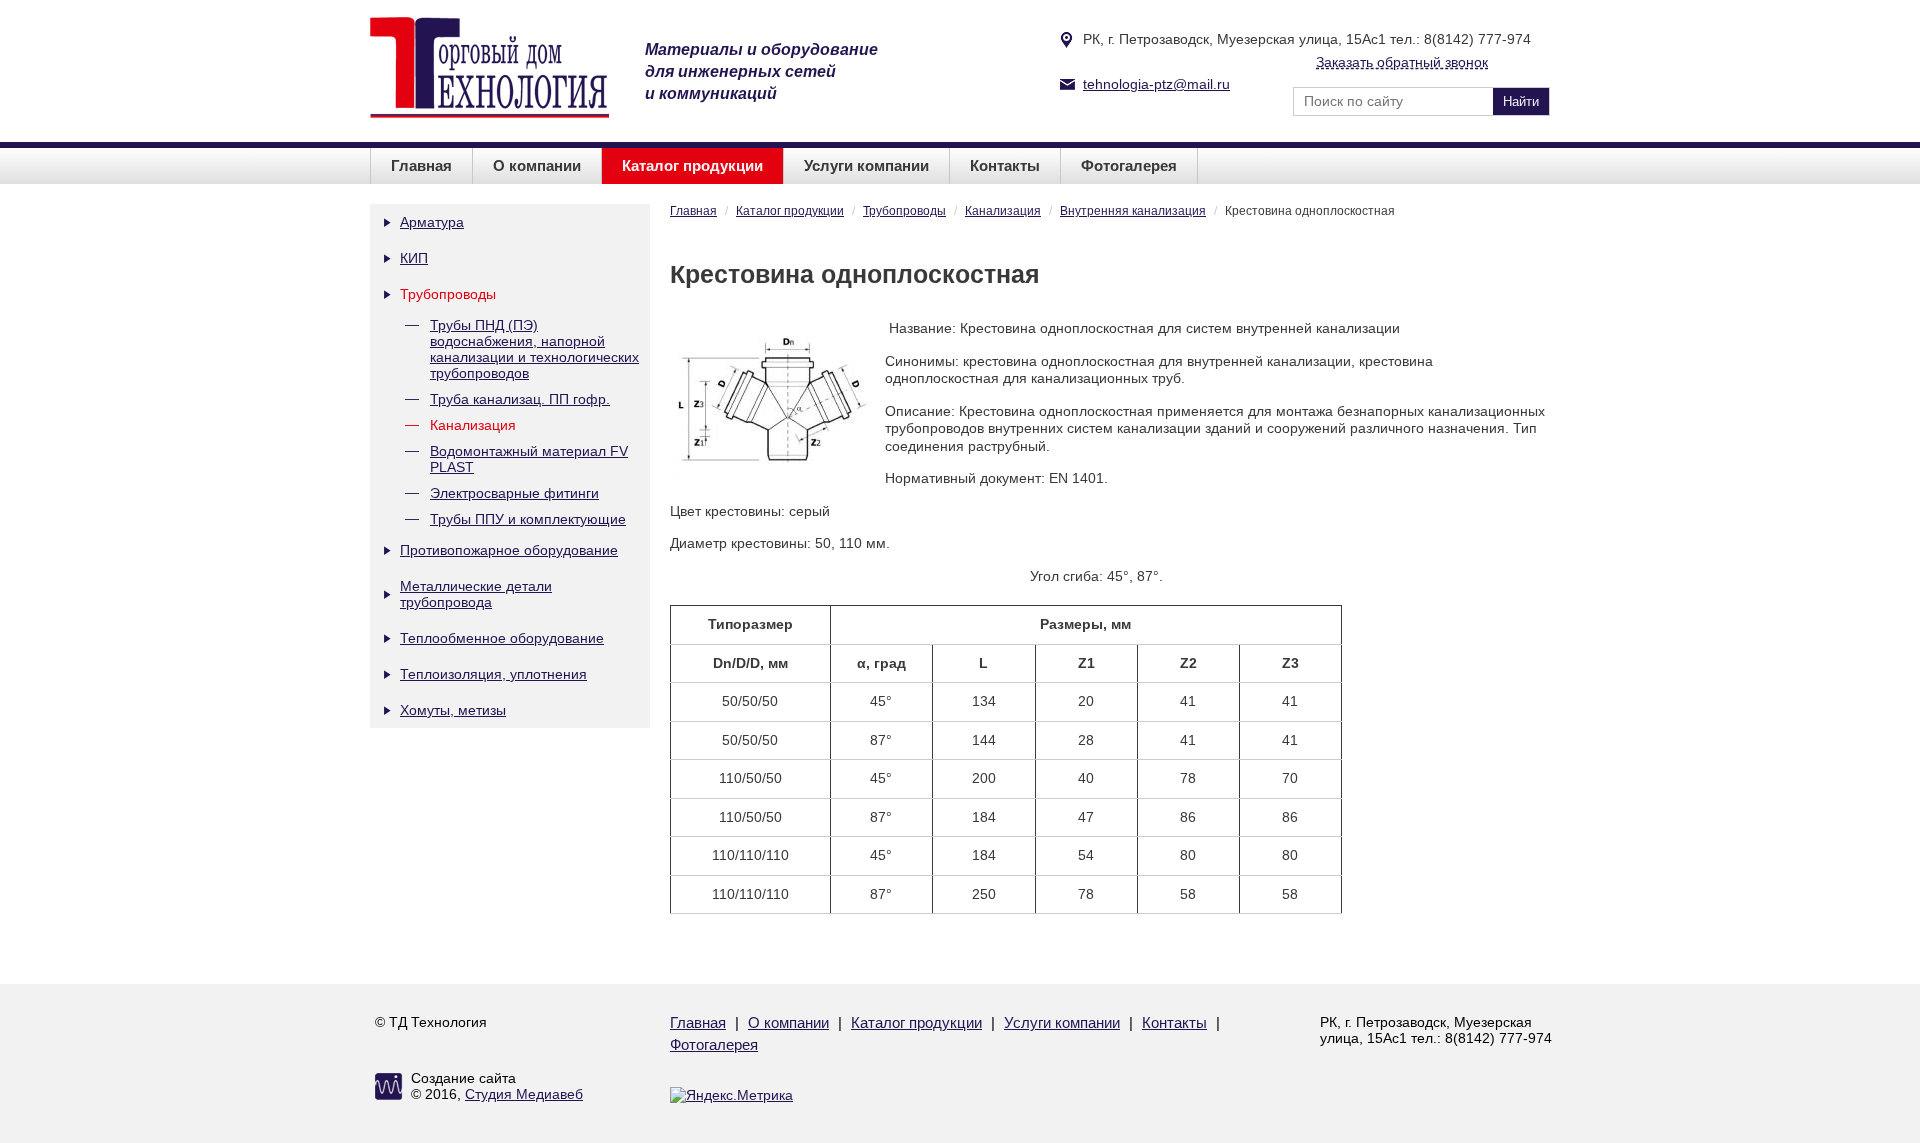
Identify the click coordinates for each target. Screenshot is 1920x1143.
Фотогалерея (1129, 165)
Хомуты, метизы (453, 710)
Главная (421, 165)
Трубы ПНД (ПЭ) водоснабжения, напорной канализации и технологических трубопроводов (534, 349)
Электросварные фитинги (514, 493)
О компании (537, 165)
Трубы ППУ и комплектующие (528, 519)
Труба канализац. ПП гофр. (520, 399)
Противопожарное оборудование (509, 550)
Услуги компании (866, 165)
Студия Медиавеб (524, 1094)
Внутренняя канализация (1133, 211)
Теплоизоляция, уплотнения (493, 674)
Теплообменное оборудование (502, 638)
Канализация (473, 425)
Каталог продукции (692, 165)
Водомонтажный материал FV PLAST (529, 459)
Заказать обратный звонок (1402, 62)
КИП (414, 258)
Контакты (1005, 165)
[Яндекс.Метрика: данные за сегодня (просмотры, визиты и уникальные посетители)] (731, 1095)
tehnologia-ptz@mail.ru (1156, 84)
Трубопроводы (448, 294)
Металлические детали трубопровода (476, 594)
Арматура (432, 222)
